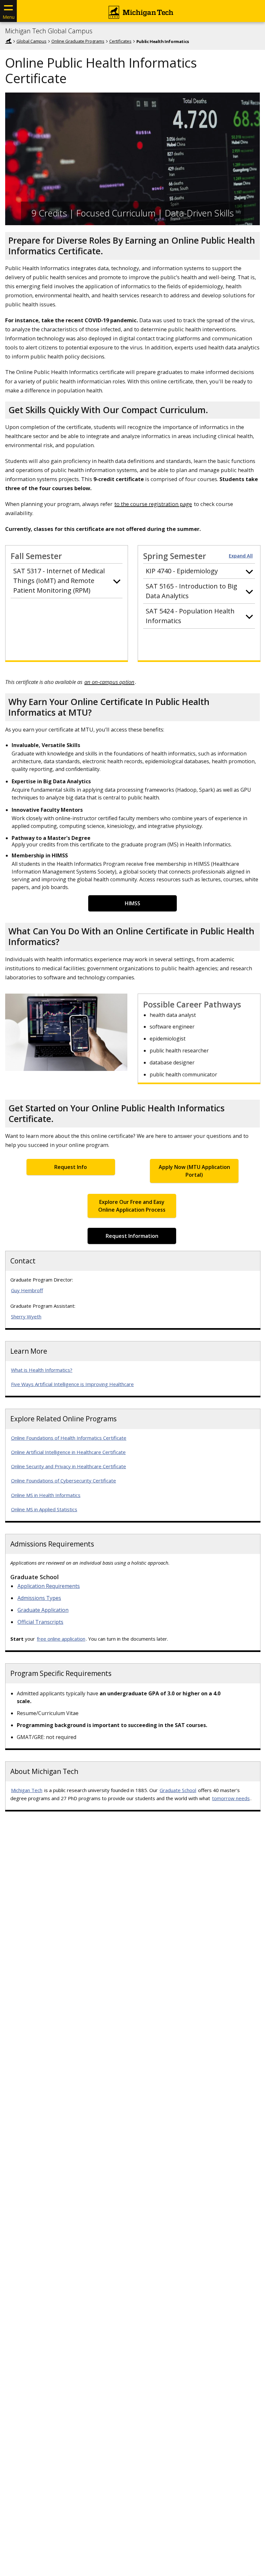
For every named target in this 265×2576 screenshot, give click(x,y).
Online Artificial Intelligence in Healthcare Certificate (68, 1452)
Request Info (71, 1167)
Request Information (132, 1236)
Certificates (120, 41)
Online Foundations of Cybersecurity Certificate (64, 1481)
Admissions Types (39, 1598)
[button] (67, 581)
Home (8, 41)
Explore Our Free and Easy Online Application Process (132, 1206)
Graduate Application (43, 1610)
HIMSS (132, 903)
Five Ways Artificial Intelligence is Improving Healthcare (72, 1384)
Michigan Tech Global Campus (49, 31)
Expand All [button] (241, 556)
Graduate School (178, 1790)
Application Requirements (49, 1586)
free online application (61, 1639)
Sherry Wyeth (26, 1316)
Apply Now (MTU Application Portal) (194, 1171)
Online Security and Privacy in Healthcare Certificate (69, 1466)
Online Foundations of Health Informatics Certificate (69, 1438)
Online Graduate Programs (78, 41)
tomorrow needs (231, 1798)
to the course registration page (153, 504)
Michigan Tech (27, 1790)
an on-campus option (109, 682)
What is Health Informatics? (42, 1370)
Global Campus (32, 41)
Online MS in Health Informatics (46, 1495)
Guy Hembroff (27, 1290)
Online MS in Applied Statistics (44, 1509)
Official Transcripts (40, 1622)
